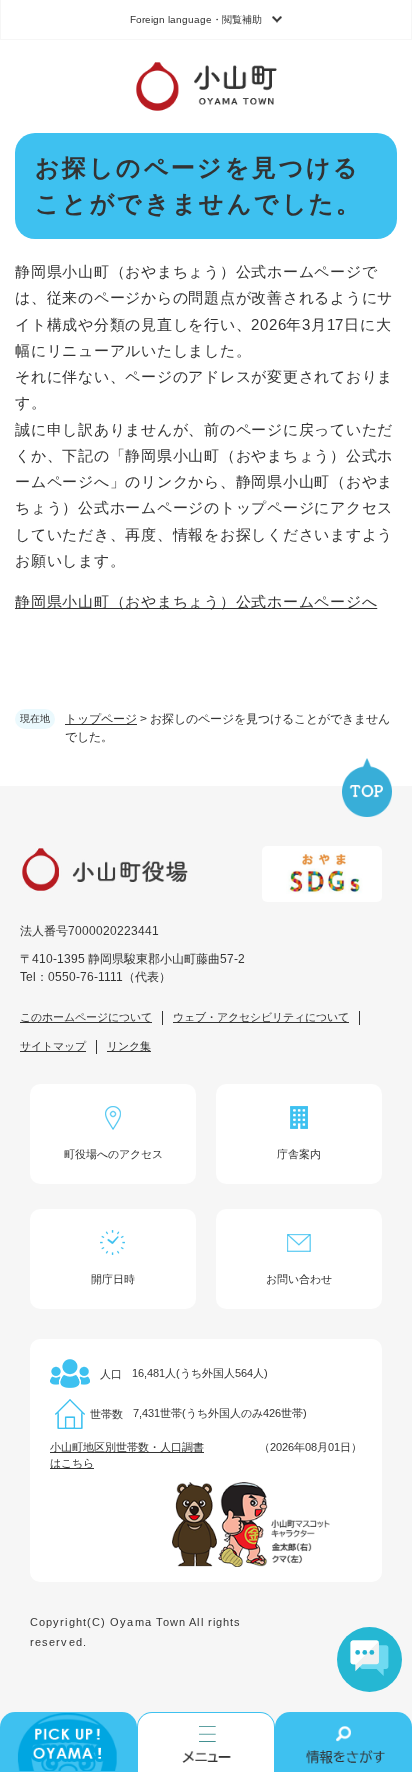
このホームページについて (86, 1017)
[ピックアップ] (68, 1742)
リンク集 (129, 1046)
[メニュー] (205, 1742)
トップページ (101, 719)
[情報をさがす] (343, 1742)
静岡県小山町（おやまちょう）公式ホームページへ (196, 601)
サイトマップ (53, 1046)
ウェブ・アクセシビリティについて (261, 1017)
